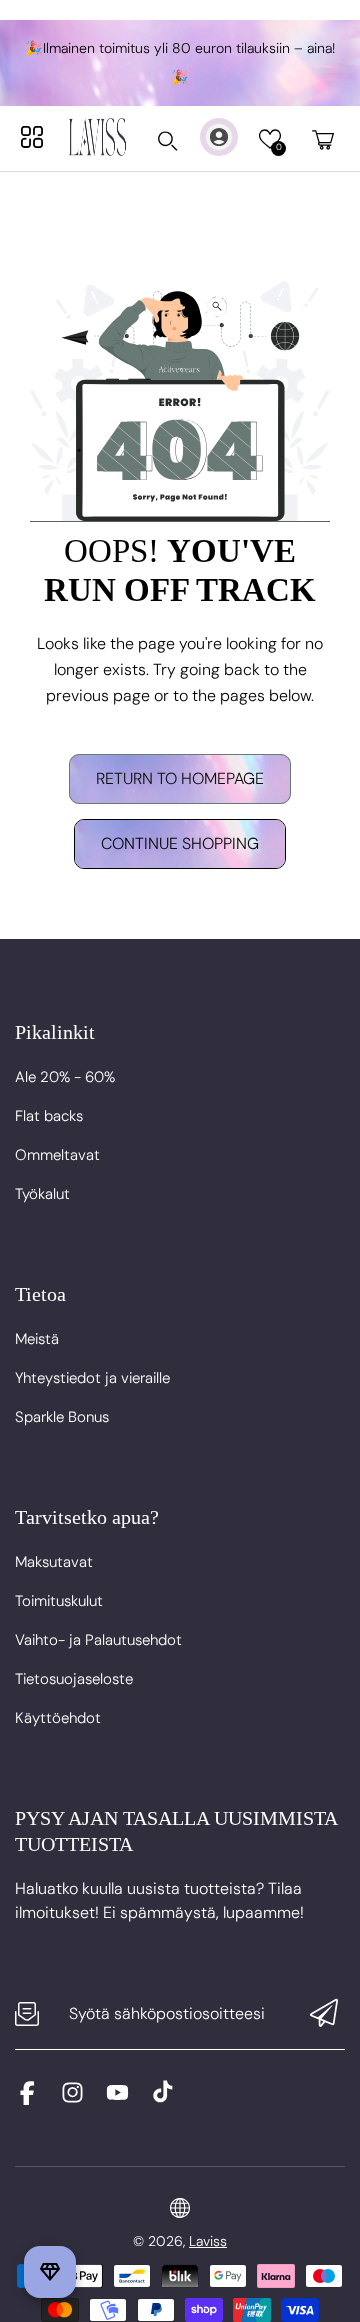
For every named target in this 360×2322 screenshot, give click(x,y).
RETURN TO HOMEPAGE (180, 778)
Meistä (37, 1339)
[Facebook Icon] (27, 2099)
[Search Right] (168, 141)
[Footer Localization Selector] (180, 2208)
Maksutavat (54, 1562)
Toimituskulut (59, 1601)
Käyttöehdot (58, 1718)
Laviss (208, 2241)
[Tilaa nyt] (324, 2014)
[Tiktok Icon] (162, 2099)
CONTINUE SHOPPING (180, 843)
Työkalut (42, 1194)
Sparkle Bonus (62, 1417)
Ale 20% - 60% (65, 1077)
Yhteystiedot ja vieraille (92, 1378)
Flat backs (49, 1116)
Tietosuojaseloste (74, 1679)
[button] (269, 139)
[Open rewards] (50, 2272)
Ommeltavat (57, 1155)
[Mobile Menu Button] (32, 137)
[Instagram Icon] (72, 2099)
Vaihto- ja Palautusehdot (98, 1640)
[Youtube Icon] (117, 2099)
